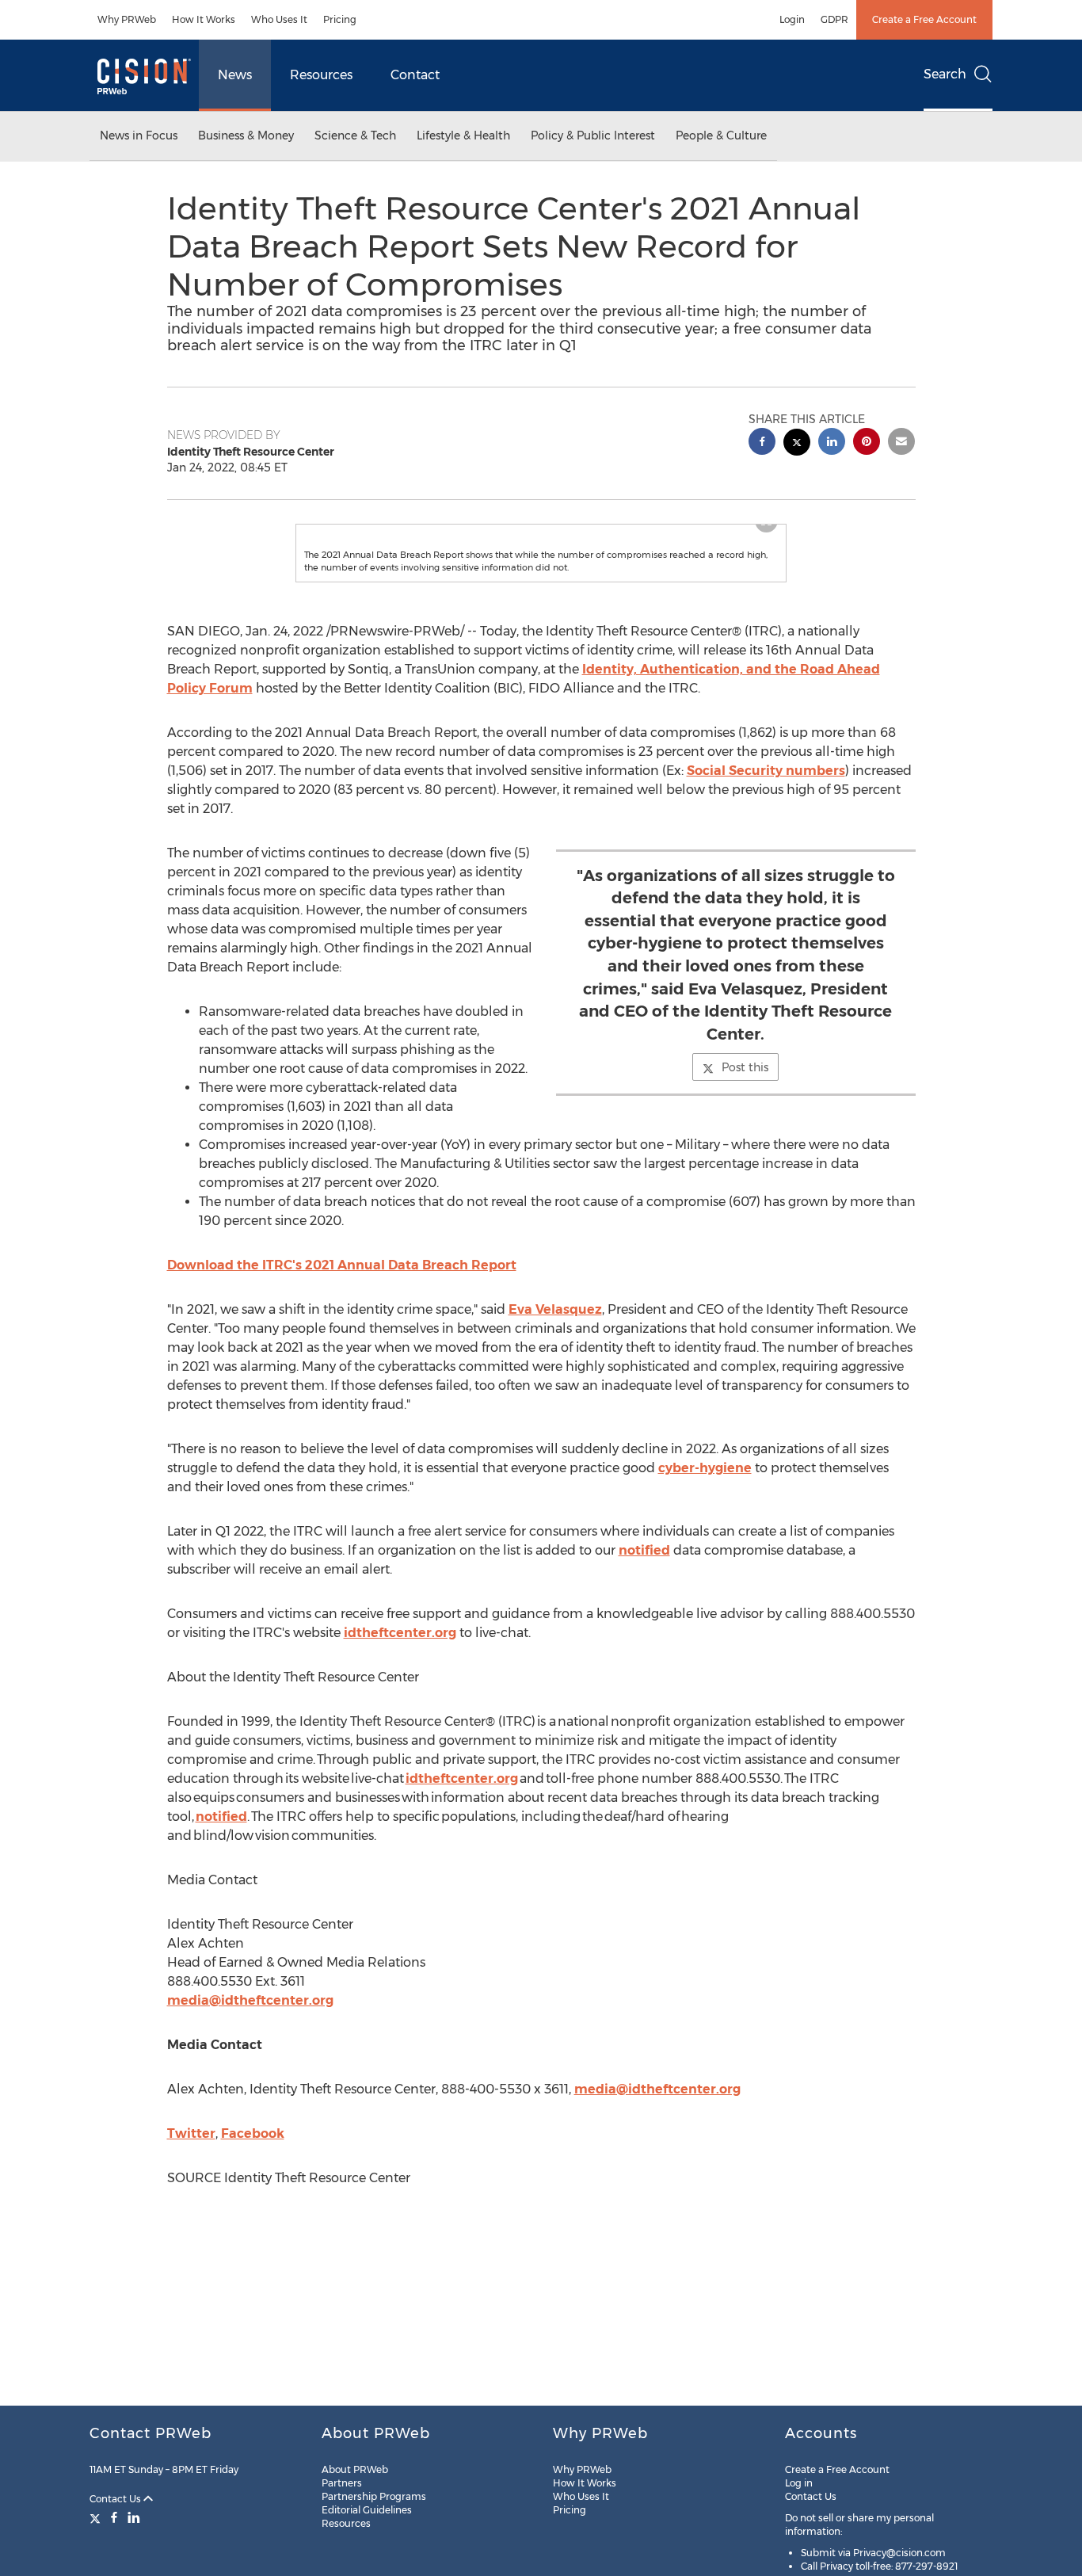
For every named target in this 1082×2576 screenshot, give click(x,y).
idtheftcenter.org (400, 1664)
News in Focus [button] (139, 135)
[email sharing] (901, 443)
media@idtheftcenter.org (250, 2032)
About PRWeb (355, 2469)
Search (945, 74)
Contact (415, 75)
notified (644, 1582)
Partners (342, 2483)
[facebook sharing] (762, 443)
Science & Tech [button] (355, 135)
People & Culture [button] (721, 135)
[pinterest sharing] (867, 443)
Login (792, 19)
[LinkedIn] (134, 2517)
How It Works (204, 19)
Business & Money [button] (246, 135)
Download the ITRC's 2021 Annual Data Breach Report (342, 1297)
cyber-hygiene (705, 1500)
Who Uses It (279, 19)
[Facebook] (114, 2517)
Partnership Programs (374, 2496)
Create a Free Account (924, 19)
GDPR (834, 19)
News (235, 75)
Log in (799, 2483)
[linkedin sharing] (832, 443)
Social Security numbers (766, 802)
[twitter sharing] (797, 444)
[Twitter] (97, 2517)
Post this (745, 1099)
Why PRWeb (127, 19)
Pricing (340, 19)
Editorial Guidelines (367, 2510)
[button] (541, 540)
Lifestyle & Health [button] (463, 135)
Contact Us (116, 2499)
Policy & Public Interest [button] (593, 135)
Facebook (253, 2165)
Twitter (191, 2165)
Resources (321, 75)
